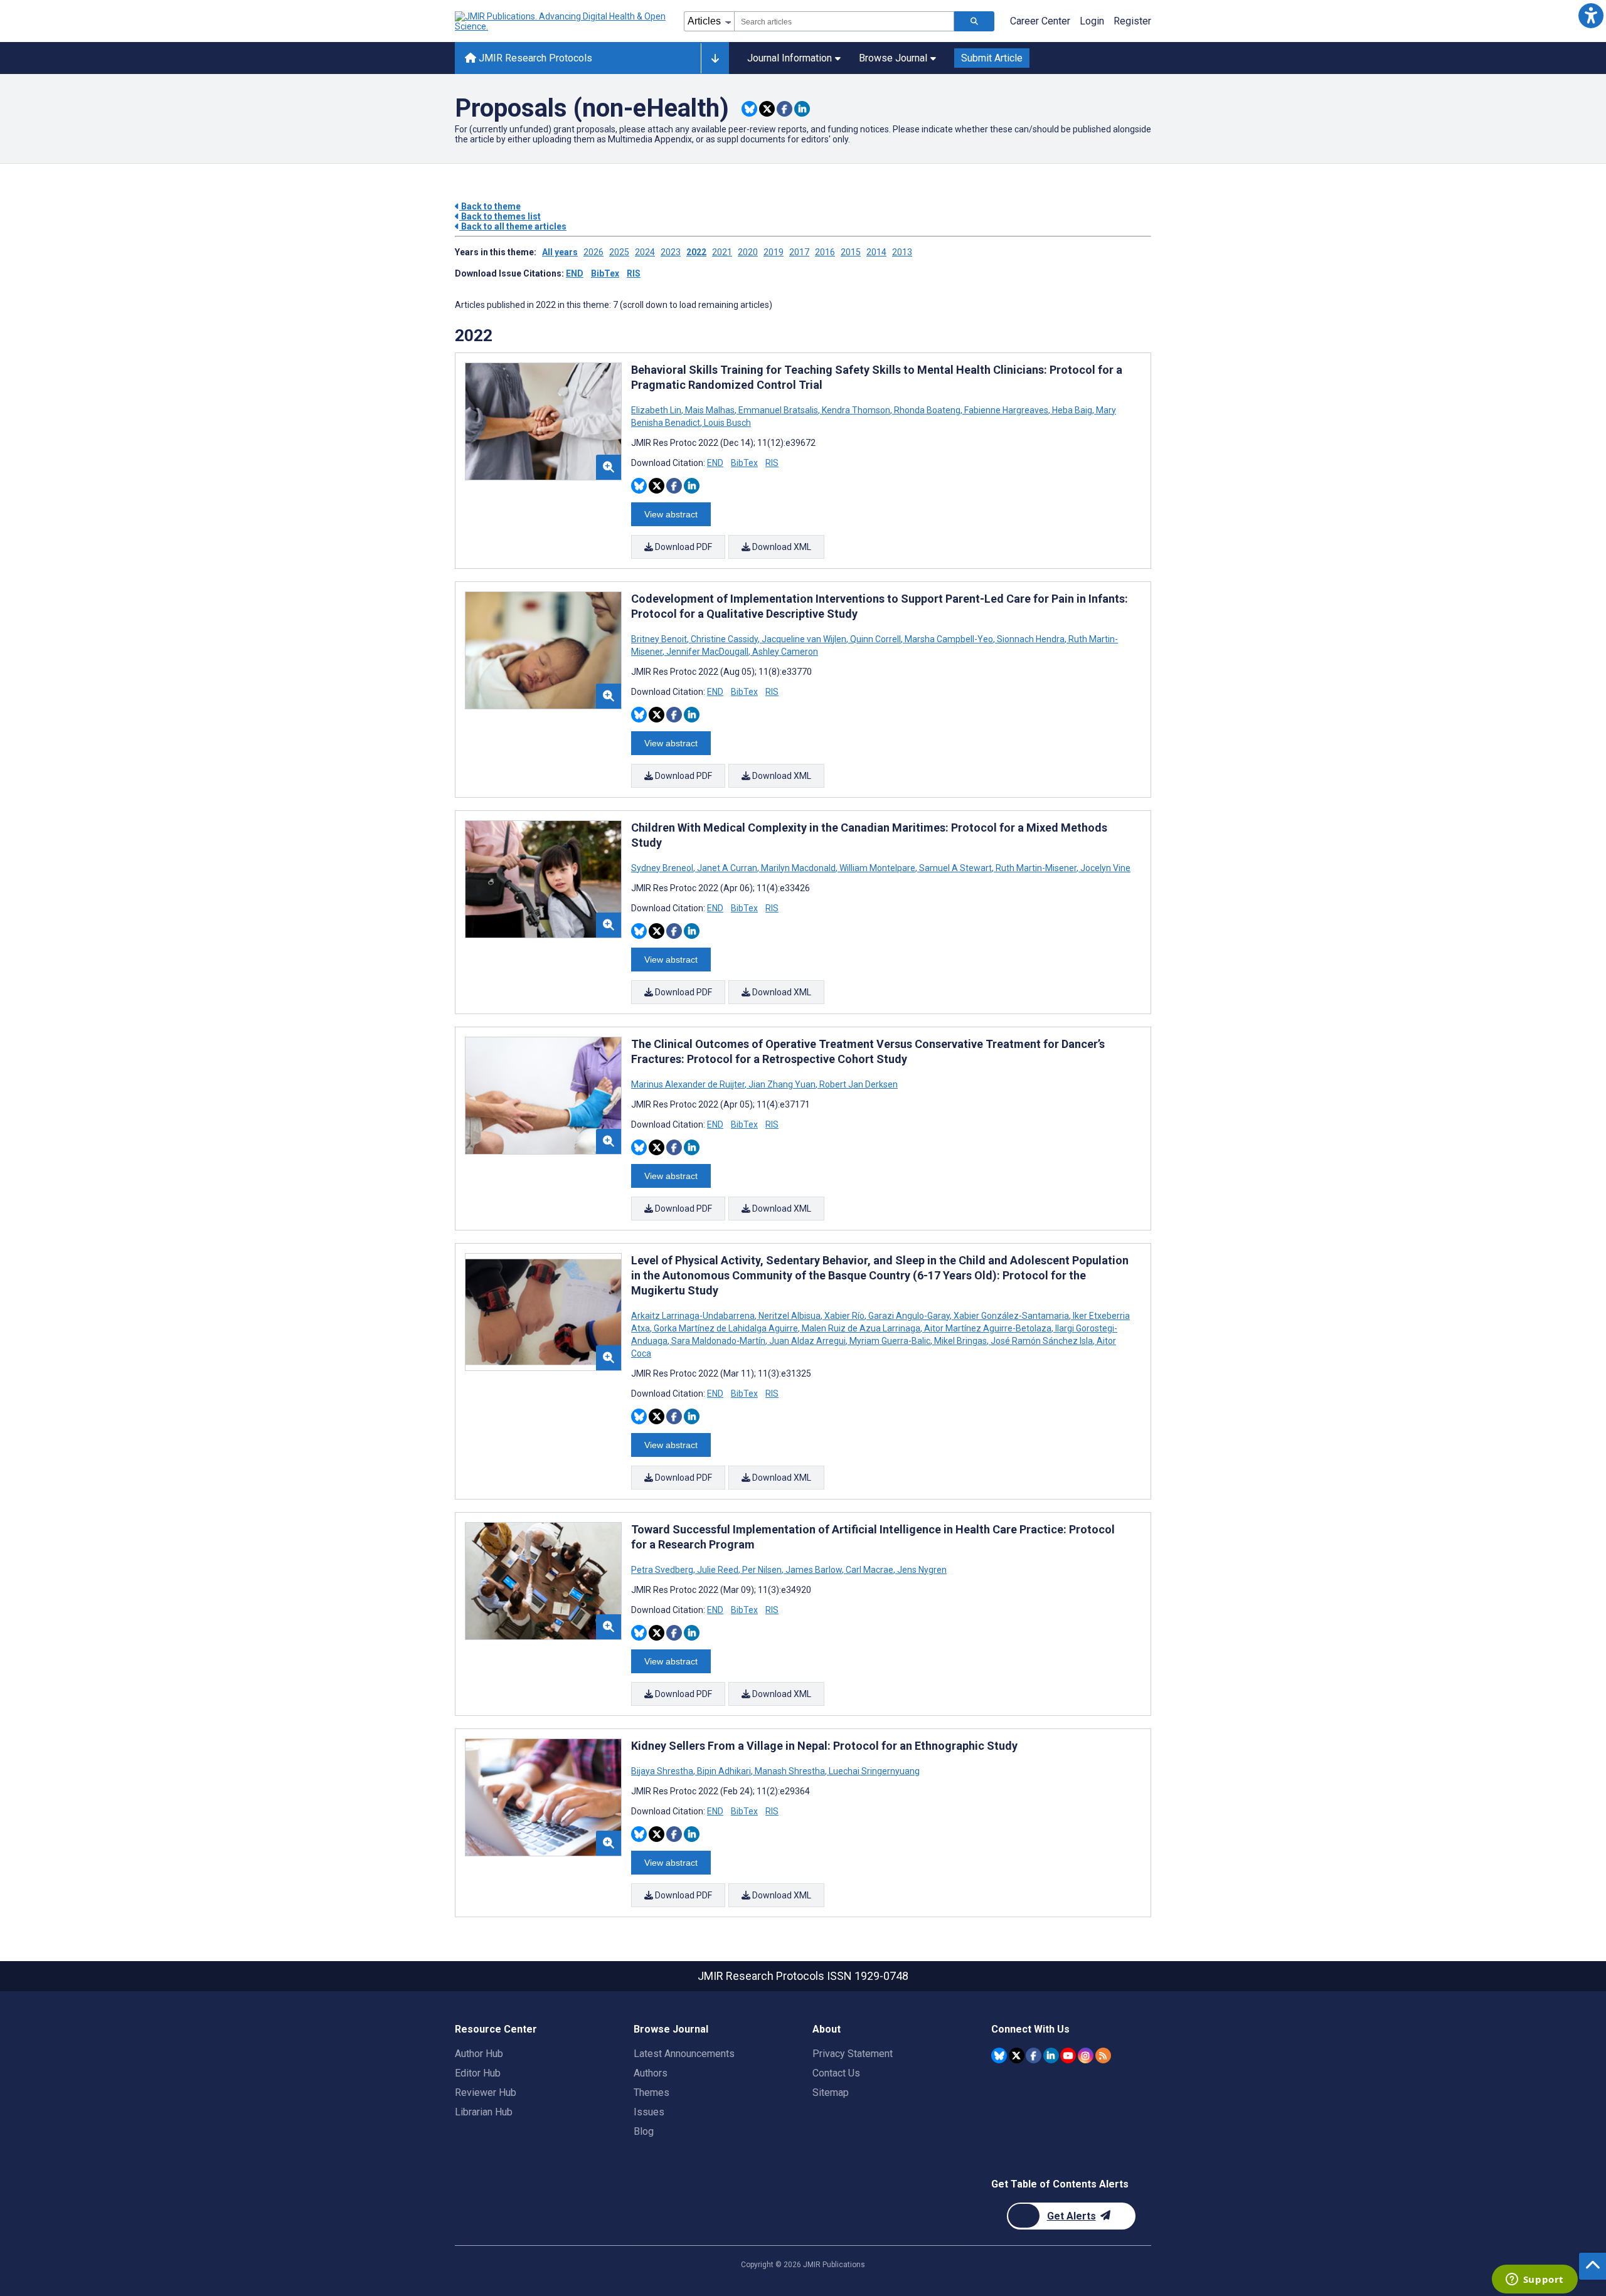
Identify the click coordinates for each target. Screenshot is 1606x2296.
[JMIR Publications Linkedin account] (1051, 2055)
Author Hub (479, 2054)
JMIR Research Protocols (534, 58)
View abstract (671, 514)
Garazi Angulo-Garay (909, 1316)
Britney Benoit (660, 639)
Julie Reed (718, 1570)
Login (1092, 21)
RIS (634, 273)
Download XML (781, 547)
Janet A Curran (727, 868)
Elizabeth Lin (657, 410)
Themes (651, 2092)
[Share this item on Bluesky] (749, 109)
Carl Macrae (869, 1570)
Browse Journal (893, 58)
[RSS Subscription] (1103, 2055)
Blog (644, 2131)
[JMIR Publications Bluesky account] (999, 2055)
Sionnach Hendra (1031, 639)
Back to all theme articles (513, 226)
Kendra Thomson (856, 410)
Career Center (1040, 21)
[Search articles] (974, 21)
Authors (651, 2073)
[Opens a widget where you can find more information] (1534, 2280)
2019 (774, 252)
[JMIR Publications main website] (561, 21)
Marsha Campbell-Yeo (949, 639)
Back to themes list (500, 216)
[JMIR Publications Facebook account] (1034, 2055)
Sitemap (831, 2092)
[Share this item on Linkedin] (802, 109)
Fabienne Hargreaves (1006, 410)
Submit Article (992, 58)
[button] (1591, 15)
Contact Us (836, 2073)
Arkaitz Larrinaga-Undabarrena (694, 1316)
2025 (619, 252)
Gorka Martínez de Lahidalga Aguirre (726, 1328)
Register (1132, 21)
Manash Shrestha (790, 1771)
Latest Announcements (684, 2054)
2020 (748, 252)
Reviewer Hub (486, 2092)
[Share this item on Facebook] (784, 109)
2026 (593, 252)
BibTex (605, 273)
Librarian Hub (484, 2112)
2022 (696, 252)
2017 (799, 252)
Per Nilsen (762, 1570)
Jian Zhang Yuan (782, 1084)
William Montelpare (877, 868)
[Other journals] (715, 58)
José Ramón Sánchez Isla (1042, 1341)
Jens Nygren (921, 1570)
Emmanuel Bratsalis (778, 410)
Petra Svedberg (663, 1570)
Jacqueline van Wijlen (804, 639)
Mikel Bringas (960, 1341)
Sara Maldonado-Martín (718, 1341)
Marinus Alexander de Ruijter (689, 1084)
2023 (671, 252)
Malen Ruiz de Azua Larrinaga (861, 1328)
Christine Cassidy (724, 639)
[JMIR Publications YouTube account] (1068, 2055)
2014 (876, 252)
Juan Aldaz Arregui (807, 1341)
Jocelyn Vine (1104, 868)
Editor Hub (478, 2073)
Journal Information (790, 58)
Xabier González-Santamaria (1011, 1316)
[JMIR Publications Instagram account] (1086, 2055)
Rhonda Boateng (927, 410)
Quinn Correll (875, 639)
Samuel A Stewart (955, 868)
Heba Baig (1072, 410)
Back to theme (490, 206)
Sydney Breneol (663, 868)
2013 (902, 252)
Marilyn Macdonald (798, 868)
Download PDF (683, 547)
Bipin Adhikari (724, 1771)
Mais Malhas (710, 410)
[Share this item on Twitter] (767, 109)
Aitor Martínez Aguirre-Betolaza (988, 1328)
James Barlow (814, 1570)
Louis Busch (726, 423)
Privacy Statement (853, 2054)
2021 (722, 252)
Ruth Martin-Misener (1036, 868)
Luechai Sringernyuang (873, 1771)
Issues (649, 2112)
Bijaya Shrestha (663, 1771)
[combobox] (844, 21)
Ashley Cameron (784, 652)
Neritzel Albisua (790, 1316)
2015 (851, 252)
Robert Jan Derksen (858, 1084)
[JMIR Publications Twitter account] (1017, 2055)
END (575, 273)
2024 (645, 252)
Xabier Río (844, 1316)
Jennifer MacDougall (707, 652)
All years (560, 252)
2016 (825, 252)
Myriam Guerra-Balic (890, 1341)
